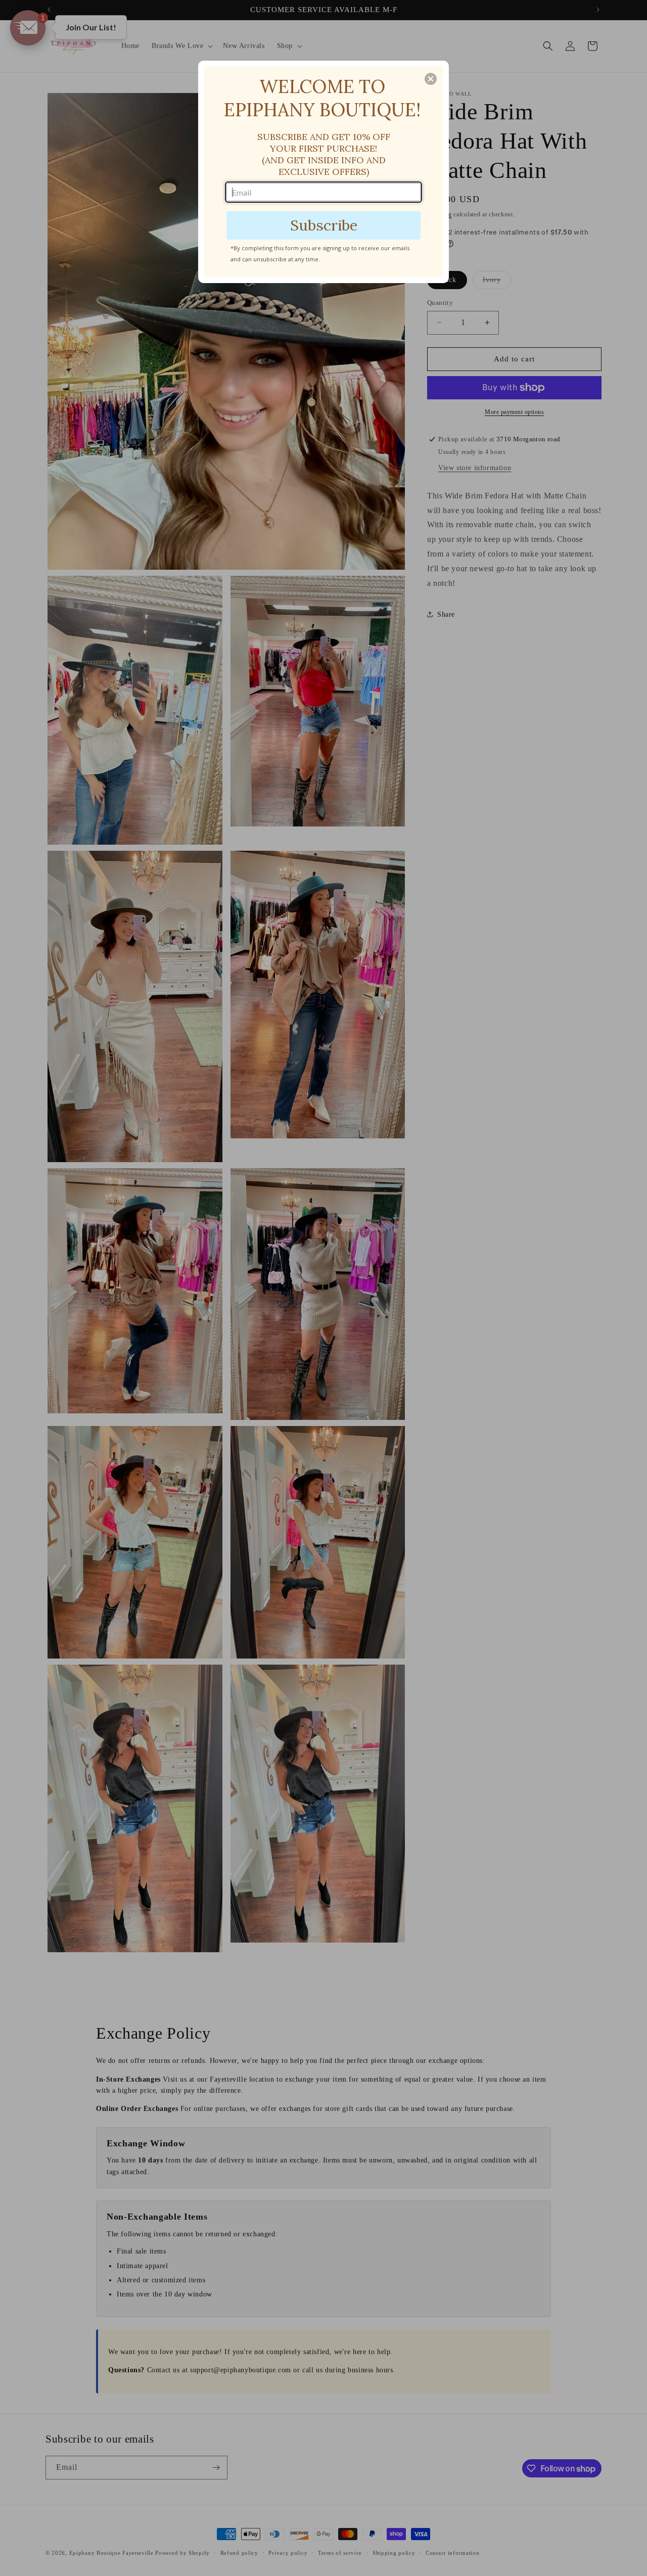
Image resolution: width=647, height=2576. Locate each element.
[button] (431, 79)
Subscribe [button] (324, 225)
